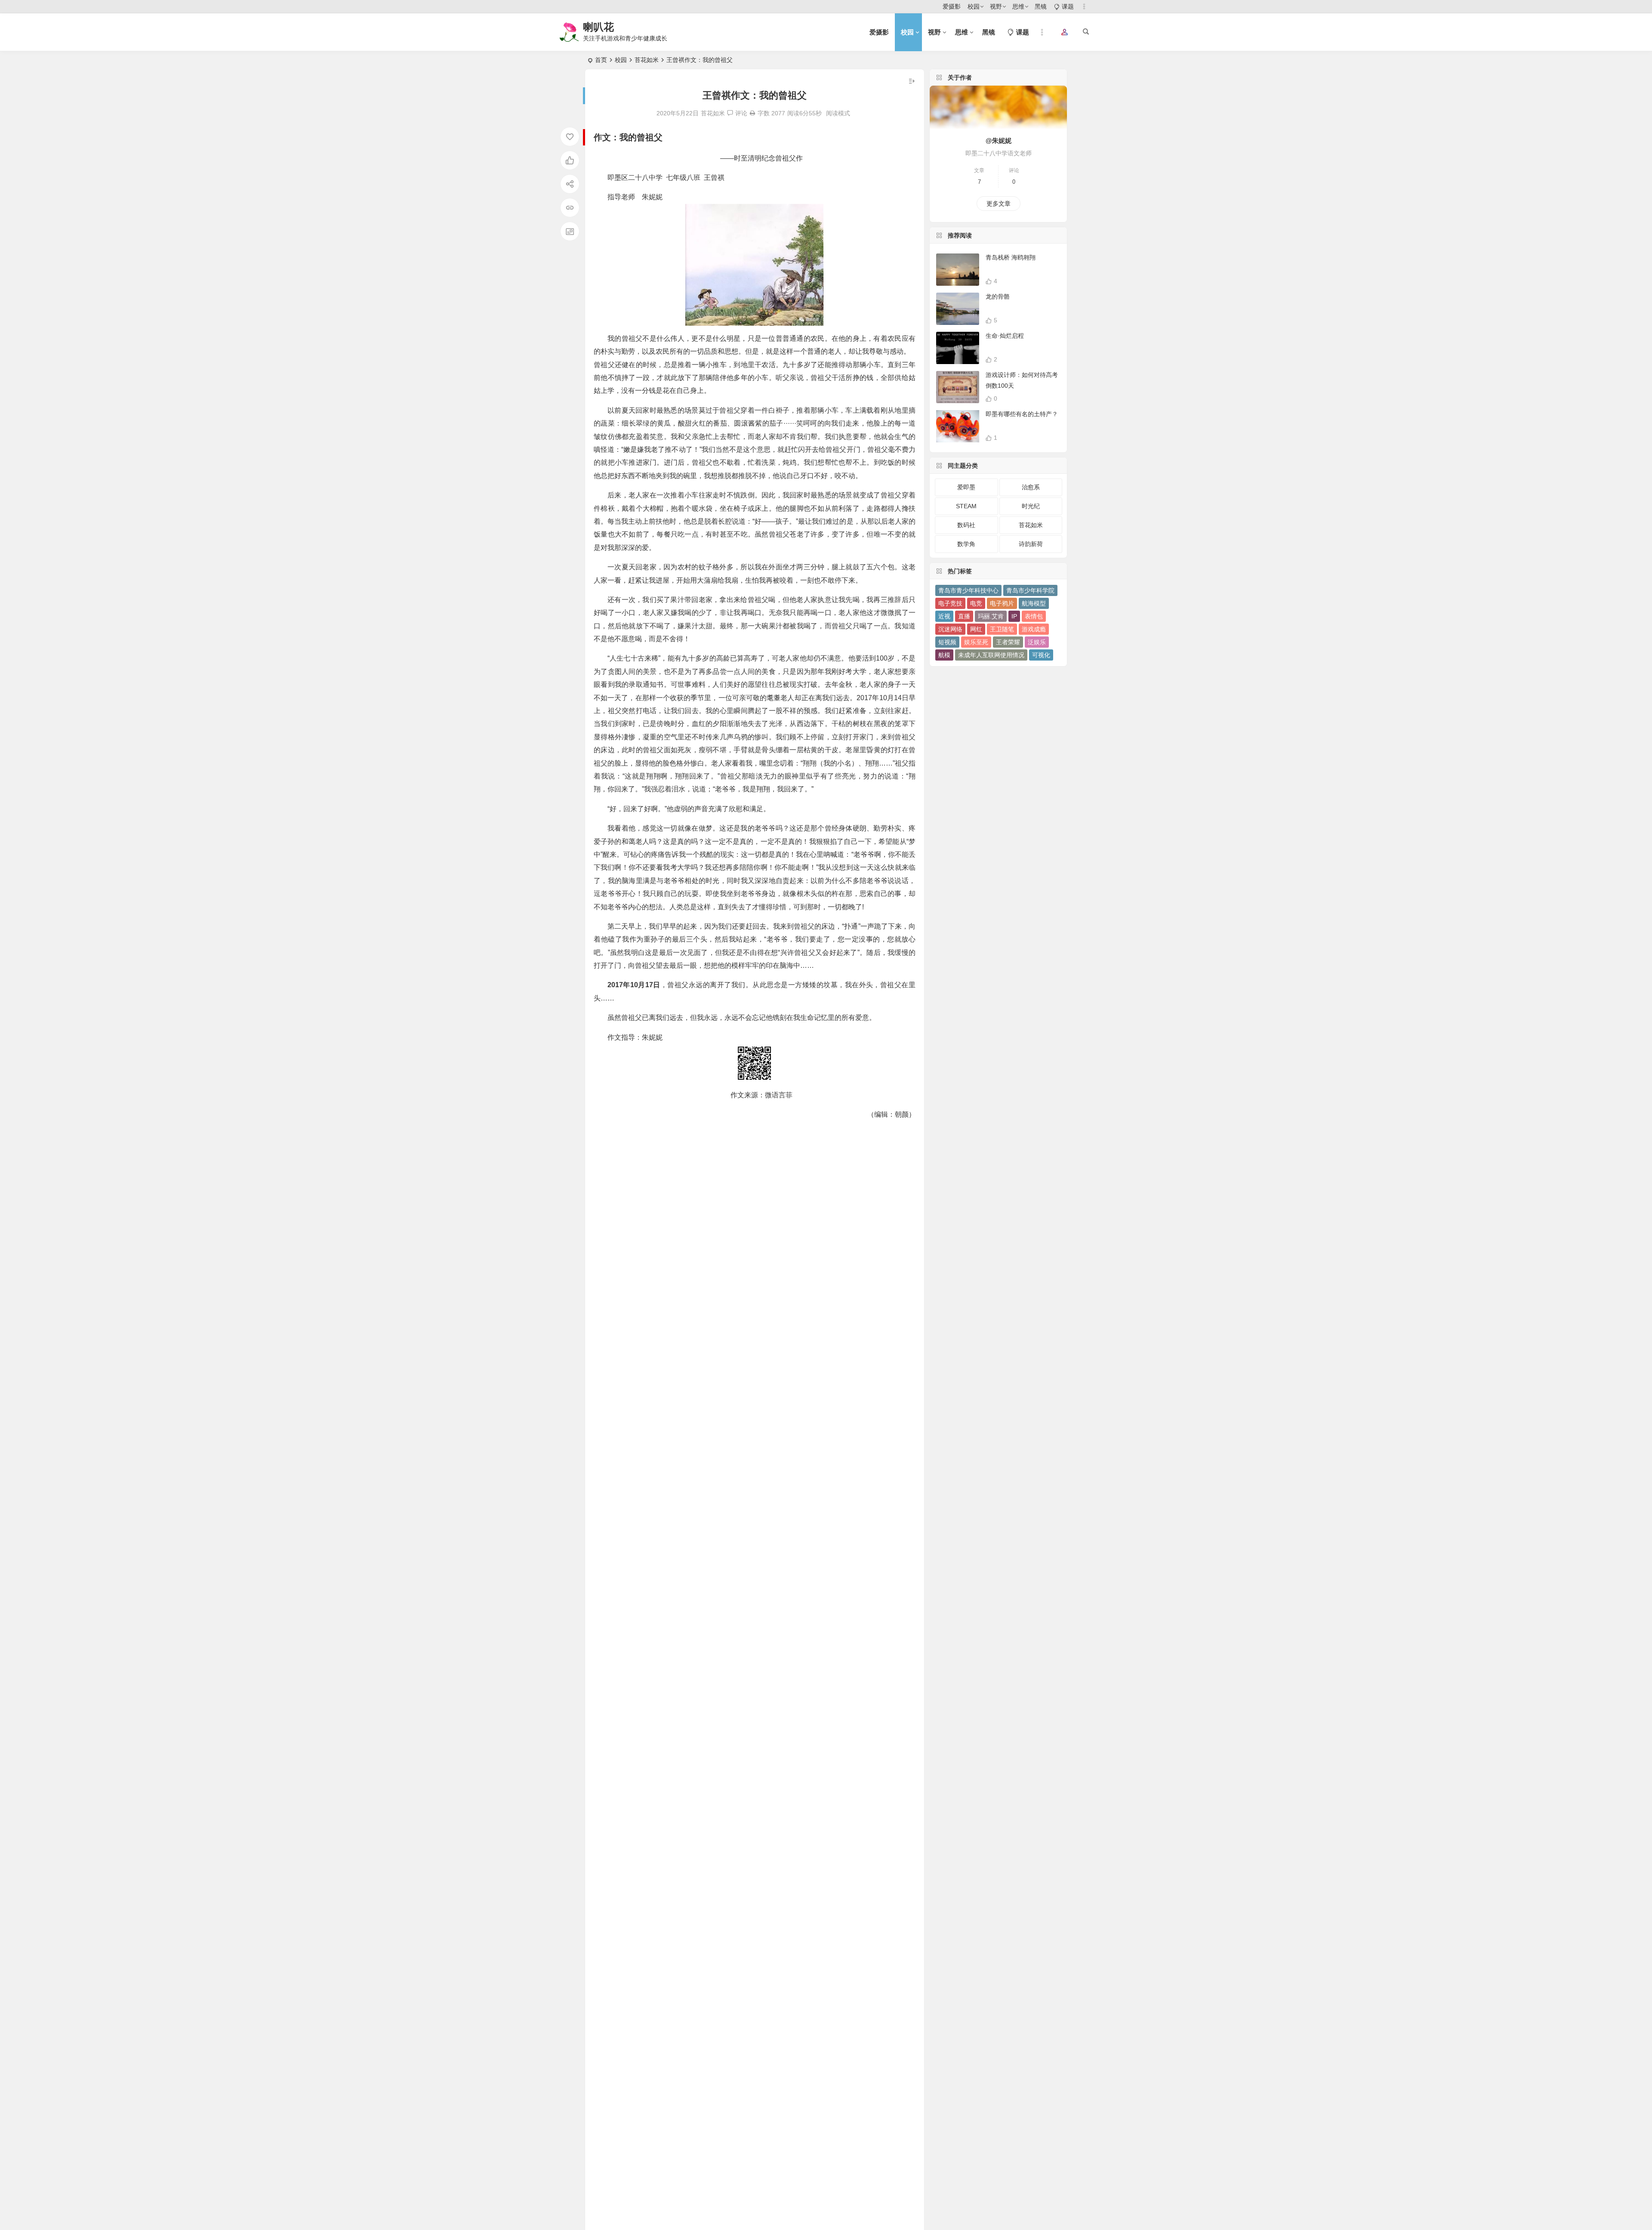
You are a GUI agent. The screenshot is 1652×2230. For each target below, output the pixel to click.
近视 (944, 616)
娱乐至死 (976, 642)
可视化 (1041, 655)
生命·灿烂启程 (1005, 336)
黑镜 (1041, 6)
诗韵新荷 (1031, 544)
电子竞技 (950, 603)
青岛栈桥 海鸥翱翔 (1011, 257)
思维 (1018, 6)
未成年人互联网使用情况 (991, 655)
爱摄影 (952, 6)
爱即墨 (966, 487)
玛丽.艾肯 (991, 616)
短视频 (947, 642)
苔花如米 (647, 60)
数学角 (966, 544)
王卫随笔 (1002, 629)
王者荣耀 (1008, 642)
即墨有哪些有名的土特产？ (1022, 414)
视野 (996, 6)
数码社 (966, 525)
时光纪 (1031, 506)
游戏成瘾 (1034, 629)
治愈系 (1031, 487)
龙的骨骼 (998, 297)
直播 (964, 616)
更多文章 (999, 204)
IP (1014, 616)
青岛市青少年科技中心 (968, 590)
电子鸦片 (1002, 603)
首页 (601, 60)
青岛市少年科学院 (1030, 590)
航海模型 (1034, 603)
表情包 (1034, 616)
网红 (976, 629)
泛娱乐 (1037, 642)
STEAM (966, 506)
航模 (944, 655)
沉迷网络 (950, 629)
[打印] (752, 113)
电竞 (976, 603)
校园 (974, 6)
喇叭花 (598, 27)
